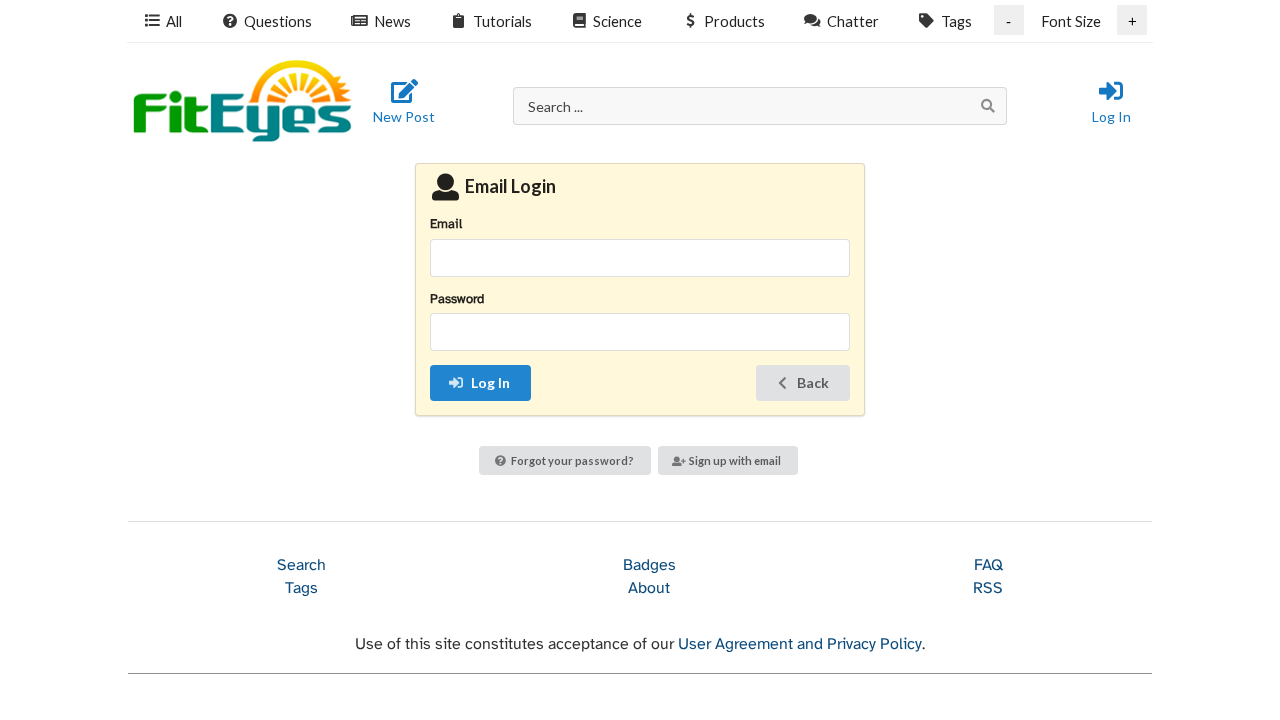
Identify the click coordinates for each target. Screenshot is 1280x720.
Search (301, 565)
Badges (649, 565)
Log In (1111, 116)
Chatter (853, 21)
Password (457, 299)
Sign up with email (735, 460)
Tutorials (502, 21)
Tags (956, 21)
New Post (404, 116)
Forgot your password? (572, 460)
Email (446, 224)
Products (734, 21)
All (174, 21)
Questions (278, 21)
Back (813, 382)
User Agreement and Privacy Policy (800, 644)
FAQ (988, 565)
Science (617, 21)
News (392, 21)
